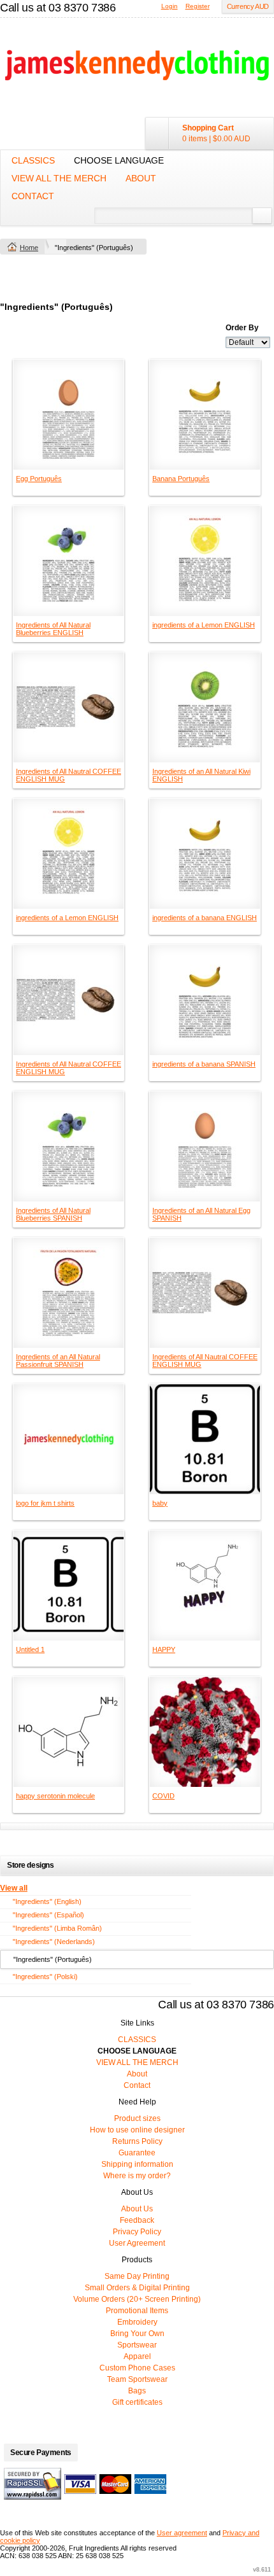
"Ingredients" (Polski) (45, 1977)
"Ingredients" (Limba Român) (57, 1928)
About (141, 178)
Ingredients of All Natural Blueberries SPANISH (53, 1214)
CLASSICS (33, 160)
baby (160, 1503)
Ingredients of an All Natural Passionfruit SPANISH (58, 1361)
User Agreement (137, 2243)
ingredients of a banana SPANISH (204, 1064)
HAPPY (164, 1649)
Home (29, 248)
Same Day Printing (137, 2276)
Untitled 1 (30, 1649)
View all (14, 1888)
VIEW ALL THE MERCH (59, 178)
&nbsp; (68, 415)
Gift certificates (137, 2402)
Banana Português (181, 479)
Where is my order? (137, 2176)
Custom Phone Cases (137, 2368)
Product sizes (137, 2118)
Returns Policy (137, 2141)
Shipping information (137, 2164)
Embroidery (137, 2322)
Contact (33, 196)
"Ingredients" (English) (47, 1901)
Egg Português (39, 479)
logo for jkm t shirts (45, 1503)
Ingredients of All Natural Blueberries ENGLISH (53, 629)
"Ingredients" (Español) (48, 1915)
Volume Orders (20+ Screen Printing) (137, 2299)
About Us (137, 2209)
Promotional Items (137, 2311)
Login (169, 6)
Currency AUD (248, 6)
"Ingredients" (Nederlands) (54, 1942)
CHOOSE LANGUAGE (119, 160)
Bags (137, 2391)
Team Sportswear (137, 2379)
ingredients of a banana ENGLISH (205, 918)
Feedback (137, 2220)
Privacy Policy (137, 2232)
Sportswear (137, 2345)
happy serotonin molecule (55, 1796)
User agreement (182, 2533)
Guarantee (137, 2153)
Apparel (137, 2356)
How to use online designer (137, 2130)
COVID (163, 1796)
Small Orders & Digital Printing (137, 2288)
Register (198, 6)
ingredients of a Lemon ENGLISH (204, 625)
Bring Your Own (137, 2334)
